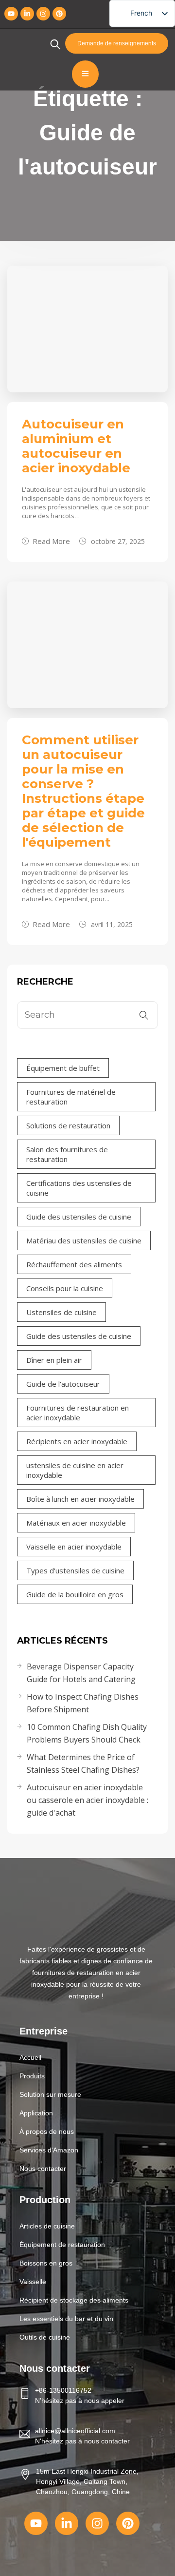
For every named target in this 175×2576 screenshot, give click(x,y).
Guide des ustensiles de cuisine (79, 1217)
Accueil (30, 2057)
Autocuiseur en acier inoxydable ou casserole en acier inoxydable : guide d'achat (87, 1800)
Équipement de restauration (62, 2245)
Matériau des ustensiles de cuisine (84, 1240)
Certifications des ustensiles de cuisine (79, 1188)
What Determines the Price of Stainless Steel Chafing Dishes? (83, 1763)
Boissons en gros (46, 2263)
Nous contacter (43, 2169)
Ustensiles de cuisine (61, 1312)
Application (36, 2113)
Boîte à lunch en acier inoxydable (80, 1499)
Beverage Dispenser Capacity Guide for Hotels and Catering (81, 1673)
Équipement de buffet (63, 1068)
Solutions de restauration (68, 1125)
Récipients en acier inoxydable (77, 1441)
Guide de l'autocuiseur (63, 1384)
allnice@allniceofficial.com (75, 2431)
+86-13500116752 (63, 2390)
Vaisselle (33, 2282)
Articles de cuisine (47, 2226)
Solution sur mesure (50, 2094)
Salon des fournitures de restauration (67, 1154)
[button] (85, 2076)
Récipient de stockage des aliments (74, 2300)
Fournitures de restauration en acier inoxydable (78, 1413)
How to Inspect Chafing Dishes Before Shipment (83, 1703)
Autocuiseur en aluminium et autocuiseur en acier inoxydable (76, 446)
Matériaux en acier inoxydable (76, 1523)
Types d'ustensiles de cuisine (75, 1570)
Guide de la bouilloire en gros (75, 1594)
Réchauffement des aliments (74, 1264)
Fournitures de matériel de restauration (71, 1097)
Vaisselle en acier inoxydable (74, 1547)
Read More (51, 541)
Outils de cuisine (45, 2337)
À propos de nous (47, 2131)
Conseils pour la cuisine (65, 1288)
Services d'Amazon (49, 2150)
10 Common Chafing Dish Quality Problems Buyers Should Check (87, 1733)
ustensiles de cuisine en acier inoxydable (75, 1470)
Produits (32, 2076)
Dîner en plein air (54, 1360)
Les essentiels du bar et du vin (66, 2319)
